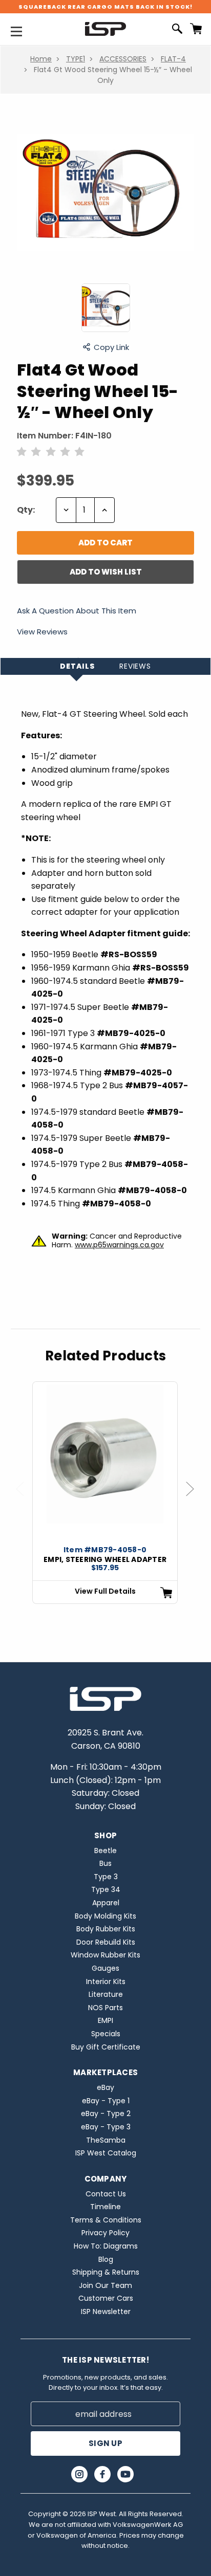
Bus (105, 1863)
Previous (25, 1499)
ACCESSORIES (123, 59)
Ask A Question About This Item (77, 611)
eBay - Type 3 (106, 2127)
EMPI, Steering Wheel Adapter (105, 1559)
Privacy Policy (105, 2233)
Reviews (135, 666)
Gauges (105, 1968)
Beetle (105, 1851)
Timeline (105, 2207)
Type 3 (106, 1877)
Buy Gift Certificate (106, 2047)
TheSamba (106, 2140)
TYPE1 (76, 59)
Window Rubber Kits (105, 1955)
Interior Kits (106, 1981)
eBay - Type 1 (106, 2101)
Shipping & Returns (106, 2272)
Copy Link (111, 347)
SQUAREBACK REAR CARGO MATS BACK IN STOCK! (105, 7)
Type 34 (106, 1889)
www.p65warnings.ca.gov (119, 1245)
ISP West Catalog (106, 2153)
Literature (106, 1994)
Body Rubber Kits (106, 1929)
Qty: (26, 510)
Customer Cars (106, 2298)
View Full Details (105, 1591)
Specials (106, 2034)
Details (77, 666)
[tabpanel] (105, 1493)
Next (195, 1499)
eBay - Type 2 (106, 2113)
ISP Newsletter (106, 2311)
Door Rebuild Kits (106, 1942)
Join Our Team (105, 2285)
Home (41, 59)
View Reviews (42, 632)
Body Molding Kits (105, 1916)
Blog (106, 2259)
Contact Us (106, 2194)
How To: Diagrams (106, 2246)
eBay (105, 2087)
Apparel (106, 1903)
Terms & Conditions (106, 2220)
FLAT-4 (173, 59)
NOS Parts (105, 2008)
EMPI (105, 2020)
